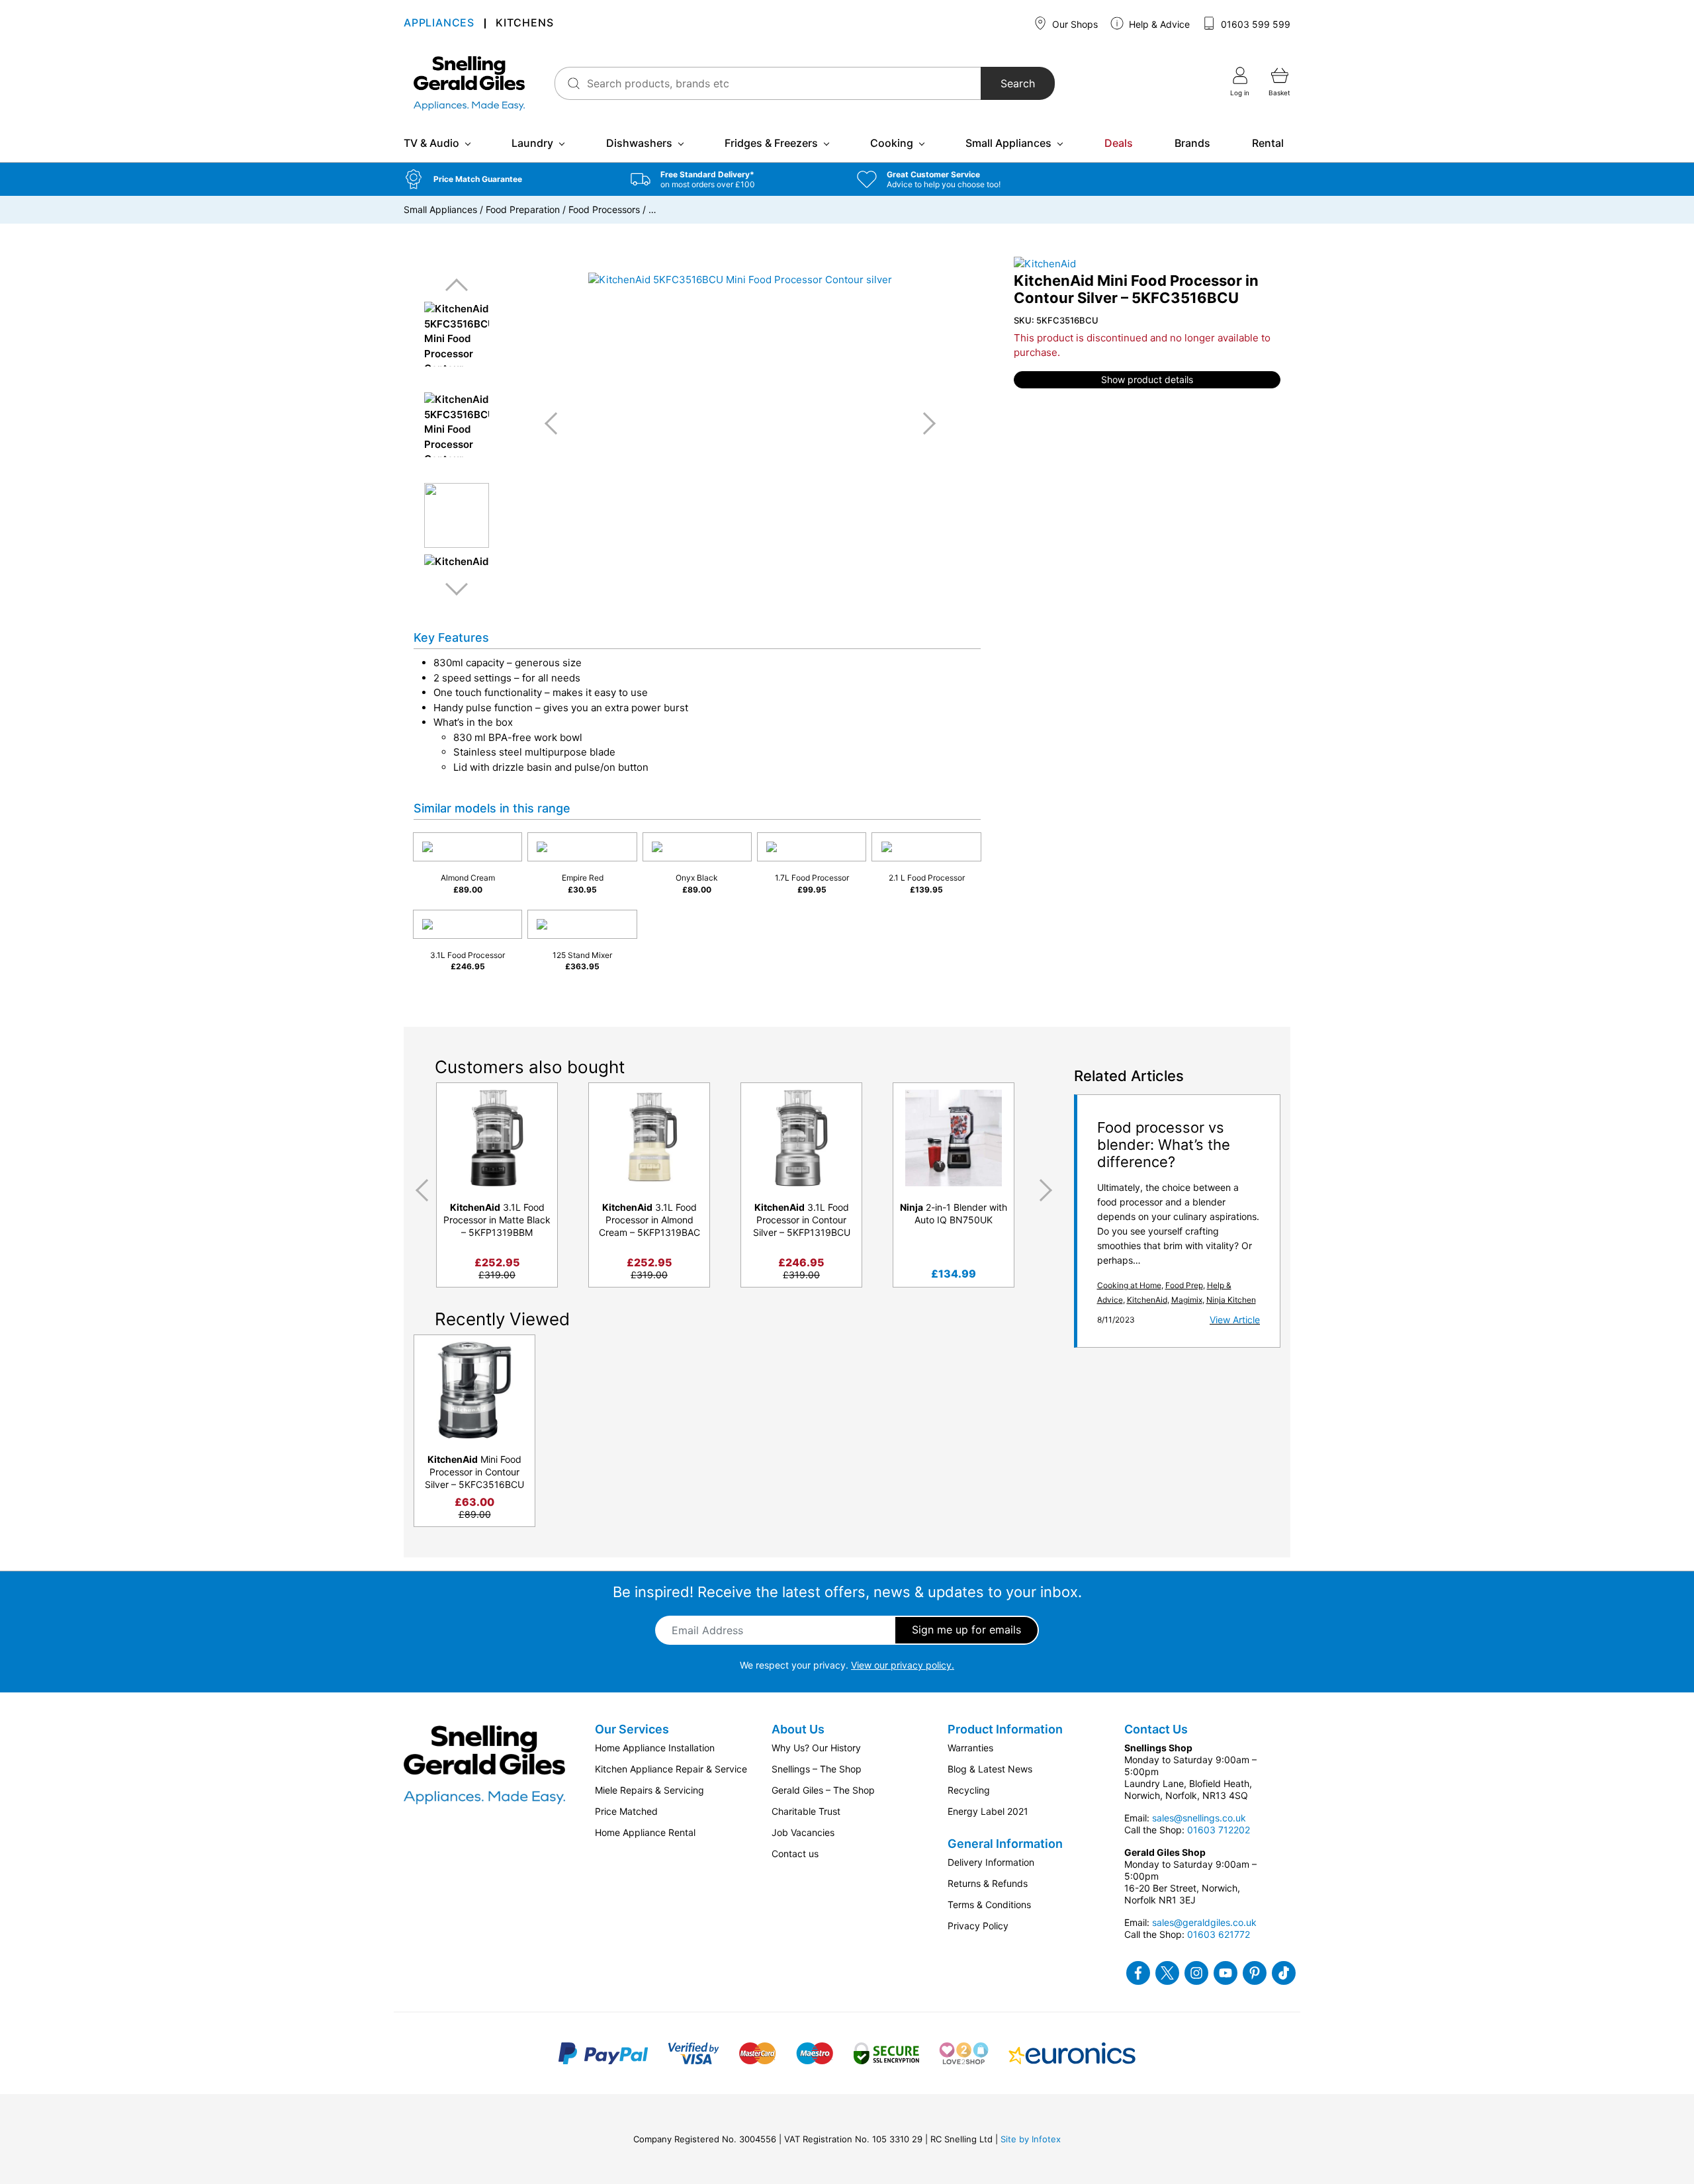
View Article (1235, 1320)
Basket (1279, 93)
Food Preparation (523, 209)
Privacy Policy (978, 1926)
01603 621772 (1219, 1934)
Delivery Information (991, 1862)
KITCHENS (524, 23)
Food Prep (1184, 1285)
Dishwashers (639, 143)
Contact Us (1156, 1729)
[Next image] (924, 423)
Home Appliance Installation (655, 1748)
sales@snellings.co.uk (1199, 1818)
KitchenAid (1147, 1300)
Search (1018, 83)
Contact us (795, 1854)
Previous (457, 285)
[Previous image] (556, 423)
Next (457, 589)
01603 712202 (1219, 1830)
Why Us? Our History (816, 1748)
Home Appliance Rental (645, 1832)
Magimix (1187, 1300)
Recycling (969, 1790)
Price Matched (626, 1811)
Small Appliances (1008, 143)
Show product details (1147, 379)
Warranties (970, 1748)
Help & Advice (1158, 24)
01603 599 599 (1254, 24)
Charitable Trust (806, 1811)
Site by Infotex (1031, 2139)
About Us (798, 1729)
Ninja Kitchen (1231, 1300)
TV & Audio (431, 143)
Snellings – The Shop (817, 1769)
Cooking (892, 143)
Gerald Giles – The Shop (823, 1790)
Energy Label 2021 (988, 1811)
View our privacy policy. (903, 1665)
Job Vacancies (803, 1832)
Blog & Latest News (990, 1769)
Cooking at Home (1129, 1285)
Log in (1240, 93)
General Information (1005, 1844)
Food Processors (604, 209)
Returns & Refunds (988, 1883)
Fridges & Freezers (771, 143)
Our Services (632, 1729)
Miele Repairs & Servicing (649, 1790)
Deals (1119, 143)
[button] (507, 179)
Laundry (532, 143)
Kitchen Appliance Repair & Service (671, 1769)
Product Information (1005, 1729)
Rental (1268, 143)
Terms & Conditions (989, 1904)
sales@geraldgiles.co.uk (1204, 1922)
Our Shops (1074, 24)
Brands (1192, 143)
